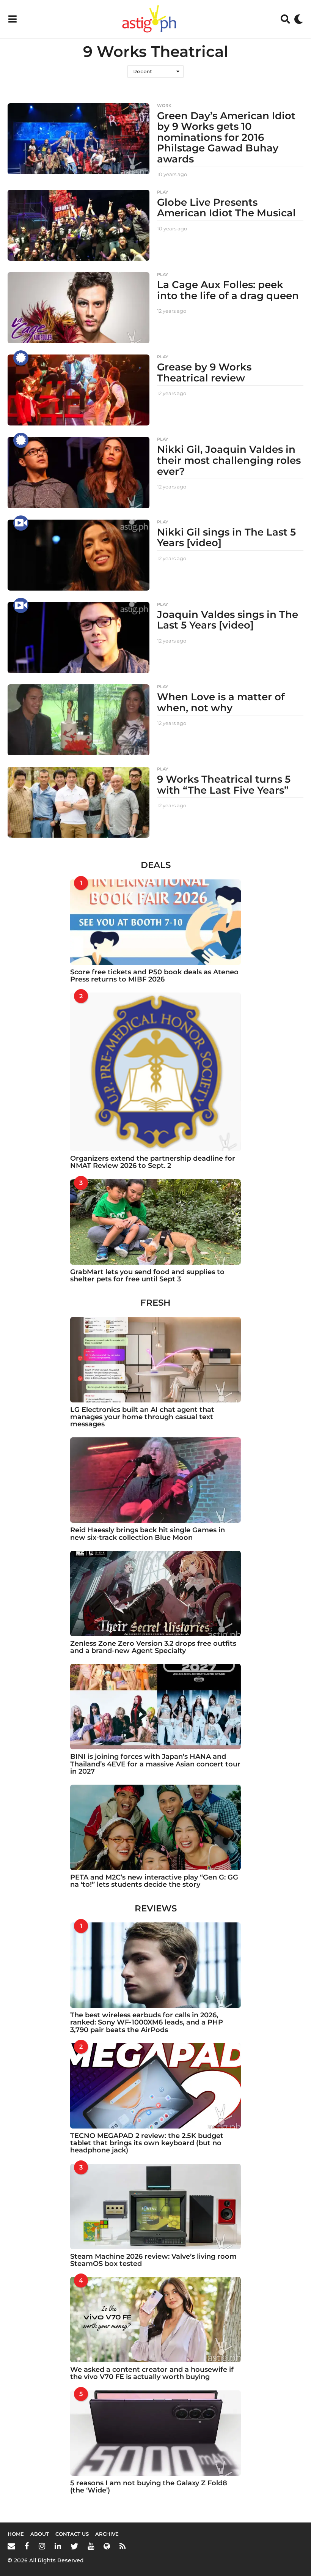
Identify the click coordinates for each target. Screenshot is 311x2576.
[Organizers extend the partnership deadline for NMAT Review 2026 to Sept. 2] (155, 1072)
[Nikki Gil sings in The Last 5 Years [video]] (79, 555)
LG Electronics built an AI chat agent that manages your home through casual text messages (142, 1417)
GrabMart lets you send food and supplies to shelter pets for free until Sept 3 (147, 1275)
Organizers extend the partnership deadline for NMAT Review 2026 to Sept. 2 (153, 1162)
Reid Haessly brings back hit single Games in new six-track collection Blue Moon (148, 1534)
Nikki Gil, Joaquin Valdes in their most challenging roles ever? (229, 460)
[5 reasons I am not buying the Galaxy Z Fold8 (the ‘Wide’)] (155, 2433)
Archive (107, 2534)
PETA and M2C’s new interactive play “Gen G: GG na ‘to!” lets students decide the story (154, 1881)
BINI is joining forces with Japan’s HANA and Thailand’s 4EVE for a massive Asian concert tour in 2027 (155, 1764)
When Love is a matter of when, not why (221, 702)
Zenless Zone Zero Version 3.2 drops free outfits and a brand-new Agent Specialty (153, 1647)
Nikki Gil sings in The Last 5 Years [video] (226, 538)
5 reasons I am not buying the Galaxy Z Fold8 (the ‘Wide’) (149, 2487)
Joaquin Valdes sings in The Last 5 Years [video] (228, 620)
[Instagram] (42, 2546)
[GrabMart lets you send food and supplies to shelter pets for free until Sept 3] (155, 1222)
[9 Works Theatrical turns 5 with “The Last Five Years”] (79, 802)
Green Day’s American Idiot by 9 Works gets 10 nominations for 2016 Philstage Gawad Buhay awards (226, 137)
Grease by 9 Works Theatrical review (204, 373)
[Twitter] (74, 2546)
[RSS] (123, 2546)
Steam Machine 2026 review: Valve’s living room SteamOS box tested (153, 2260)
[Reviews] (21, 358)
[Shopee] (107, 2546)
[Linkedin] (58, 2546)
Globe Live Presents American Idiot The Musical (226, 208)
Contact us (72, 2534)
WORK (164, 106)
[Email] (11, 2546)
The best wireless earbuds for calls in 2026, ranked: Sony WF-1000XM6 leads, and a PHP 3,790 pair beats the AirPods (147, 2022)
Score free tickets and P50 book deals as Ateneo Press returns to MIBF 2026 (154, 976)
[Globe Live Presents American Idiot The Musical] (79, 225)
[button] (12, 19)
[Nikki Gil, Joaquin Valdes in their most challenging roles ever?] (79, 472)
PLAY (163, 192)
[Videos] (21, 523)
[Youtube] (91, 2546)
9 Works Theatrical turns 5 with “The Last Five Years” (224, 785)
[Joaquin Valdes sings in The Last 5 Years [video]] (79, 637)
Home (16, 2534)
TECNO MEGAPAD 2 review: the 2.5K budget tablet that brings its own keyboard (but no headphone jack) (147, 2143)
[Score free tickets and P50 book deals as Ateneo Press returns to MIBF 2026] (155, 922)
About (40, 2534)
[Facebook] (27, 2546)
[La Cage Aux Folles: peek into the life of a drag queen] (79, 308)
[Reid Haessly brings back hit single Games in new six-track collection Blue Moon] (155, 1480)
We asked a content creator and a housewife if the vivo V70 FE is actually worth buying (152, 2373)
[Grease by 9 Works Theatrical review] (79, 390)
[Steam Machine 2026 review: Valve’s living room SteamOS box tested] (155, 2207)
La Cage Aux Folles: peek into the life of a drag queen (228, 290)
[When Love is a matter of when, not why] (79, 720)
